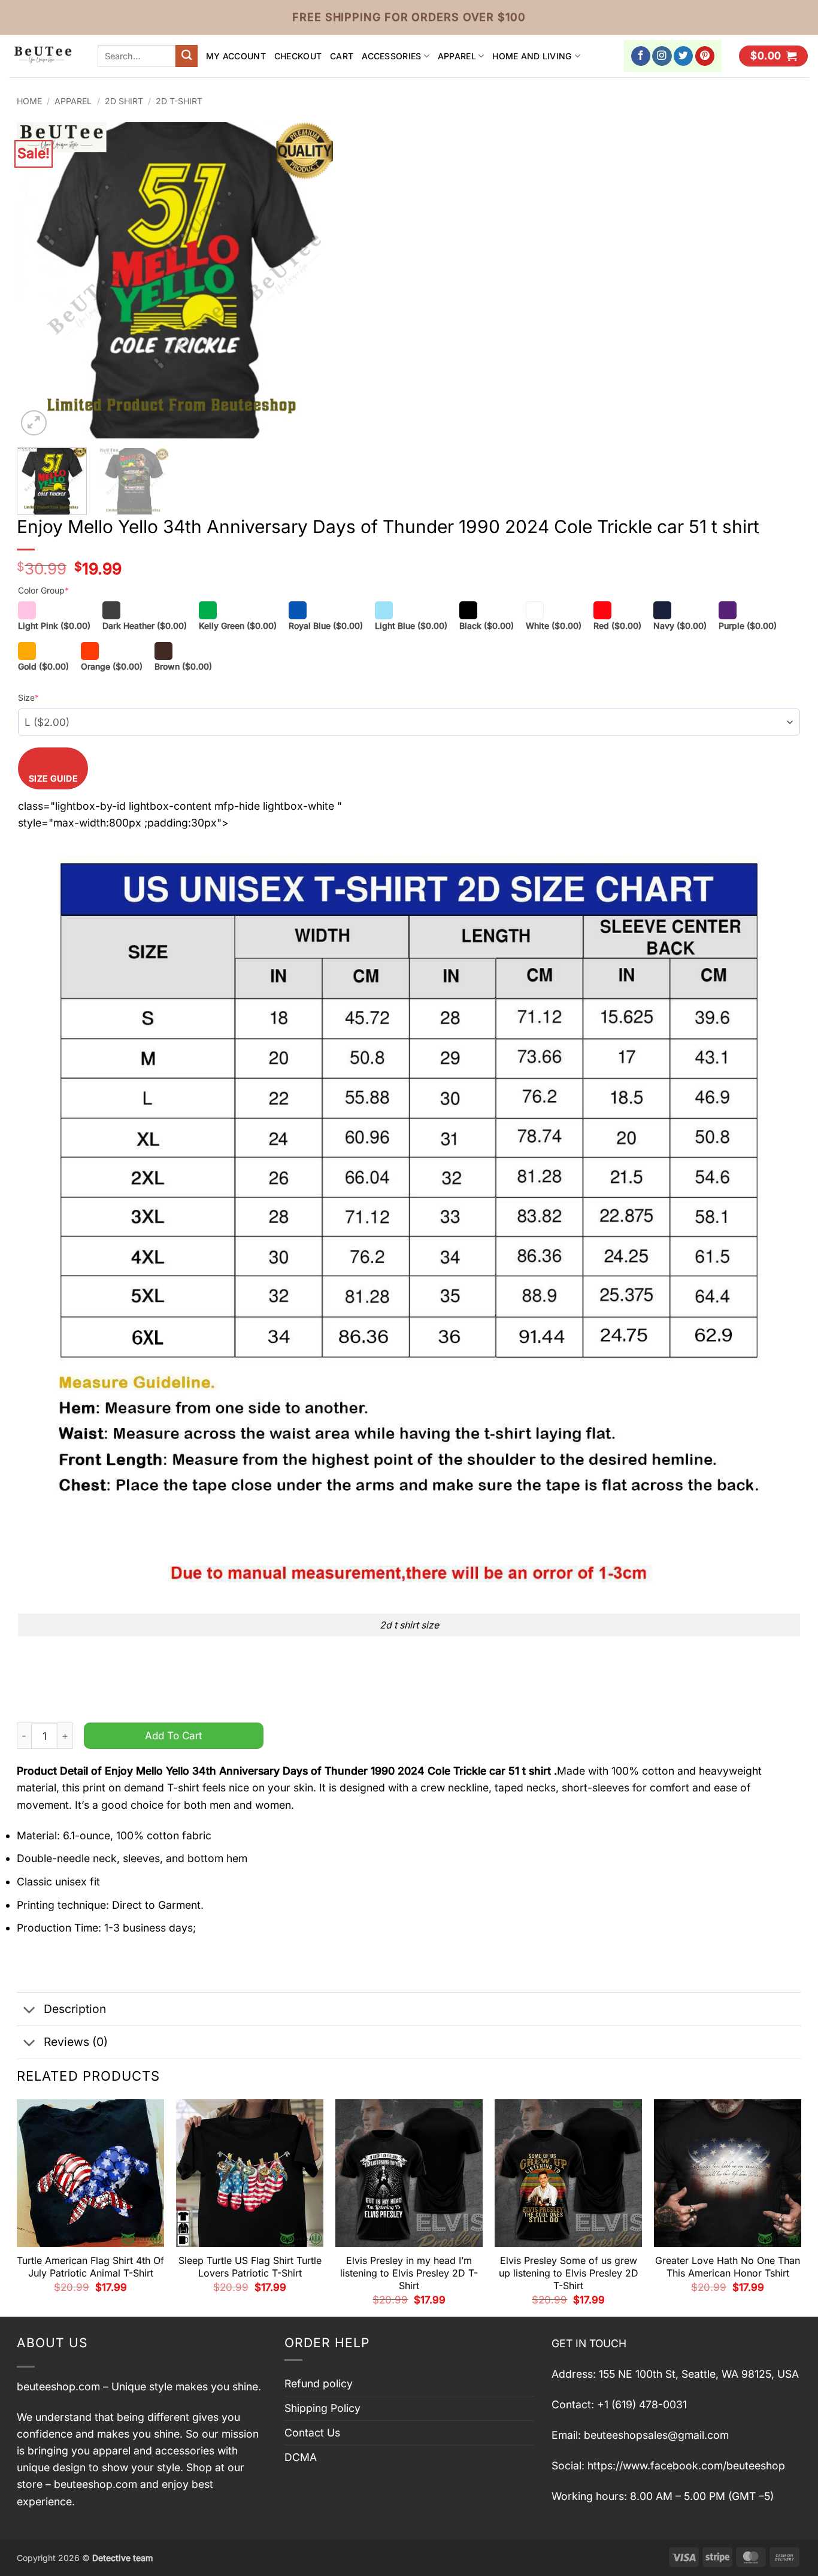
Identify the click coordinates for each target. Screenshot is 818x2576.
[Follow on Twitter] (684, 56)
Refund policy (319, 2383)
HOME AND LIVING (532, 56)
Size (28, 697)
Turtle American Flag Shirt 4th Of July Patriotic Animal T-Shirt (90, 2267)
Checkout (298, 56)
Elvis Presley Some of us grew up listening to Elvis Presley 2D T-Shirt (569, 2273)
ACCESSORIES (391, 56)
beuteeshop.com (58, 2386)
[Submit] (187, 56)
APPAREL (457, 56)
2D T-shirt (179, 101)
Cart (342, 56)
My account (236, 56)
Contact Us (312, 2433)
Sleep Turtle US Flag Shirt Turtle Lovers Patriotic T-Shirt (250, 2267)
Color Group (43, 590)
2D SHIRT (124, 101)
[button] (773, 56)
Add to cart (174, 1735)
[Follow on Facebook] (641, 56)
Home (29, 101)
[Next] (312, 280)
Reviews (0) (76, 2042)
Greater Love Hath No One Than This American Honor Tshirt (728, 2267)
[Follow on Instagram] (662, 56)
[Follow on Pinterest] (705, 56)
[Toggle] (30, 2010)
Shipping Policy (322, 2408)
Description (75, 2009)
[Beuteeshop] (44, 56)
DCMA (301, 2457)
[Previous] (38, 280)
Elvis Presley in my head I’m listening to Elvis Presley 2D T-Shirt (409, 2273)
